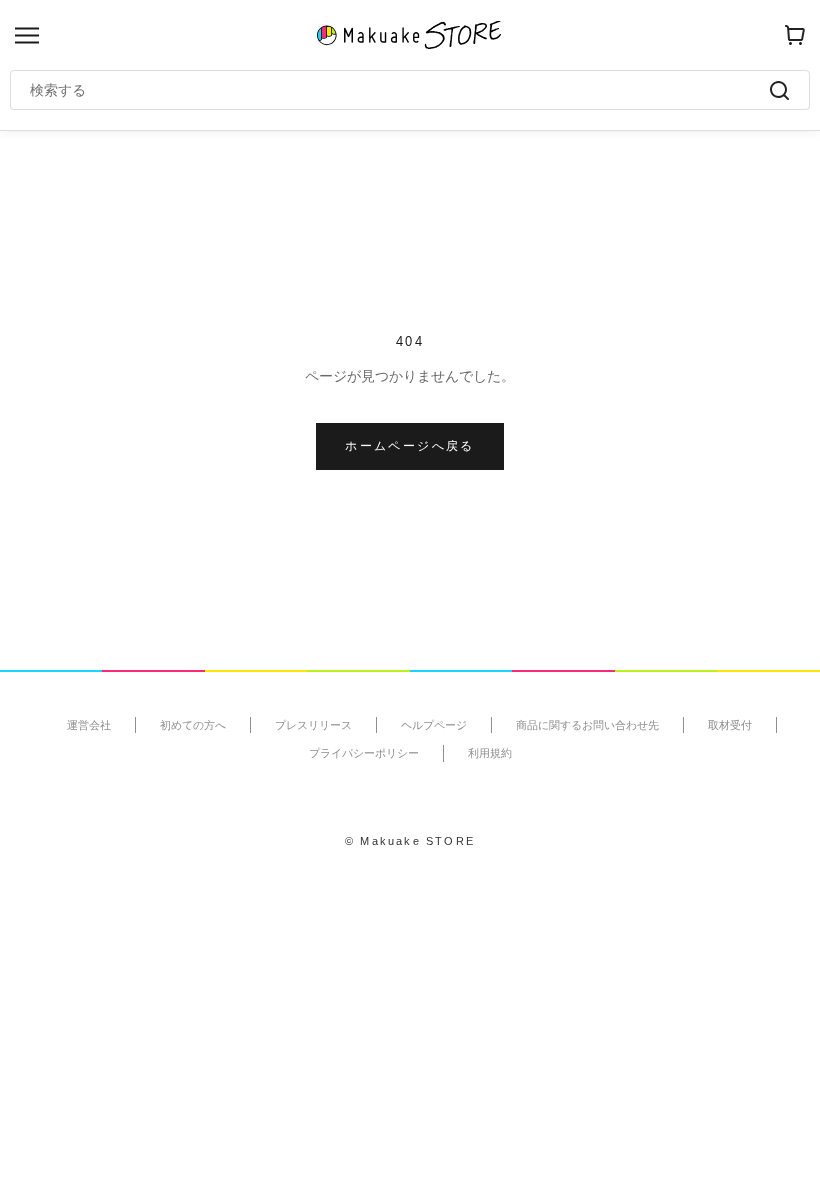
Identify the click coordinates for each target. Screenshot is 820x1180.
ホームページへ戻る (410, 446)
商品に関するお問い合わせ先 (587, 725)
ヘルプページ (434, 725)
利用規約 (490, 753)
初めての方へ (193, 725)
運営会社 (89, 725)
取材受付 (730, 725)
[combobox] (400, 90)
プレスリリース (313, 725)
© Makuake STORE (410, 841)
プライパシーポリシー (364, 753)
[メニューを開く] (27, 35)
